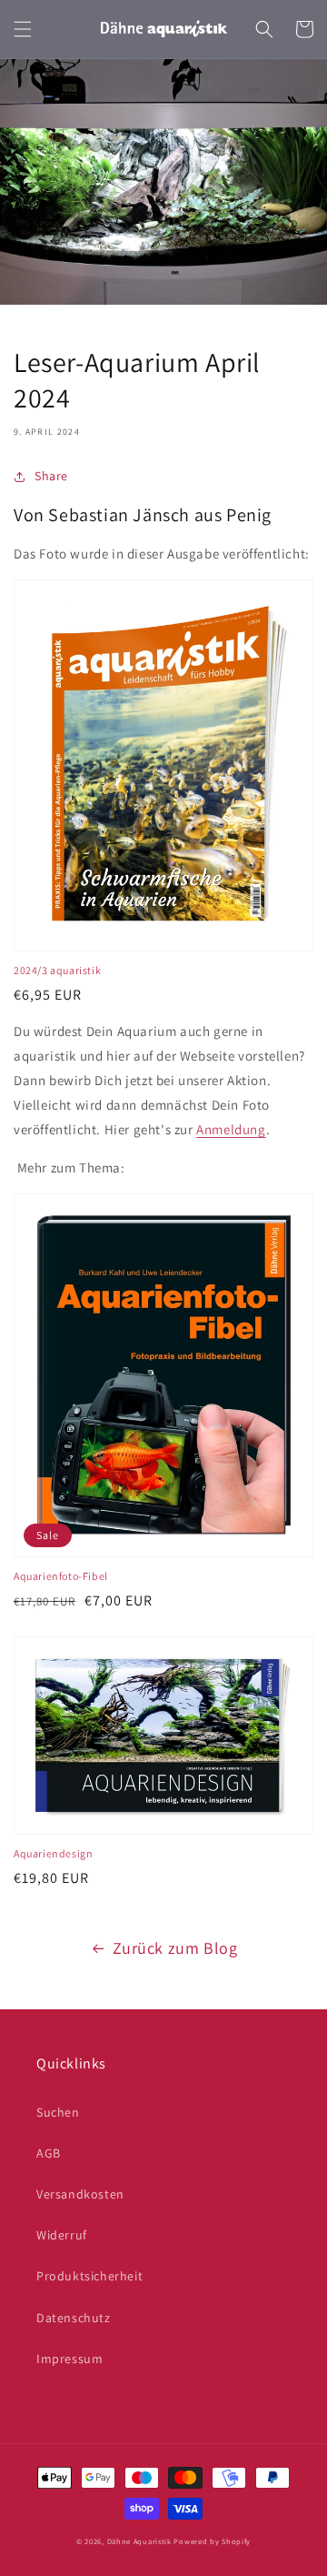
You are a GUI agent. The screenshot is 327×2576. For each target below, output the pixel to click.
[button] (23, 29)
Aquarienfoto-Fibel (61, 1576)
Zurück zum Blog (175, 1948)
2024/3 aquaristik (57, 970)
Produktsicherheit (89, 2276)
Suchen (58, 2112)
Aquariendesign (53, 1853)
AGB (49, 2153)
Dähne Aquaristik (139, 2541)
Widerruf (62, 2235)
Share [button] (51, 476)
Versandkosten (80, 2194)
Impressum (69, 2359)
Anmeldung (231, 1129)
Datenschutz (74, 2318)
